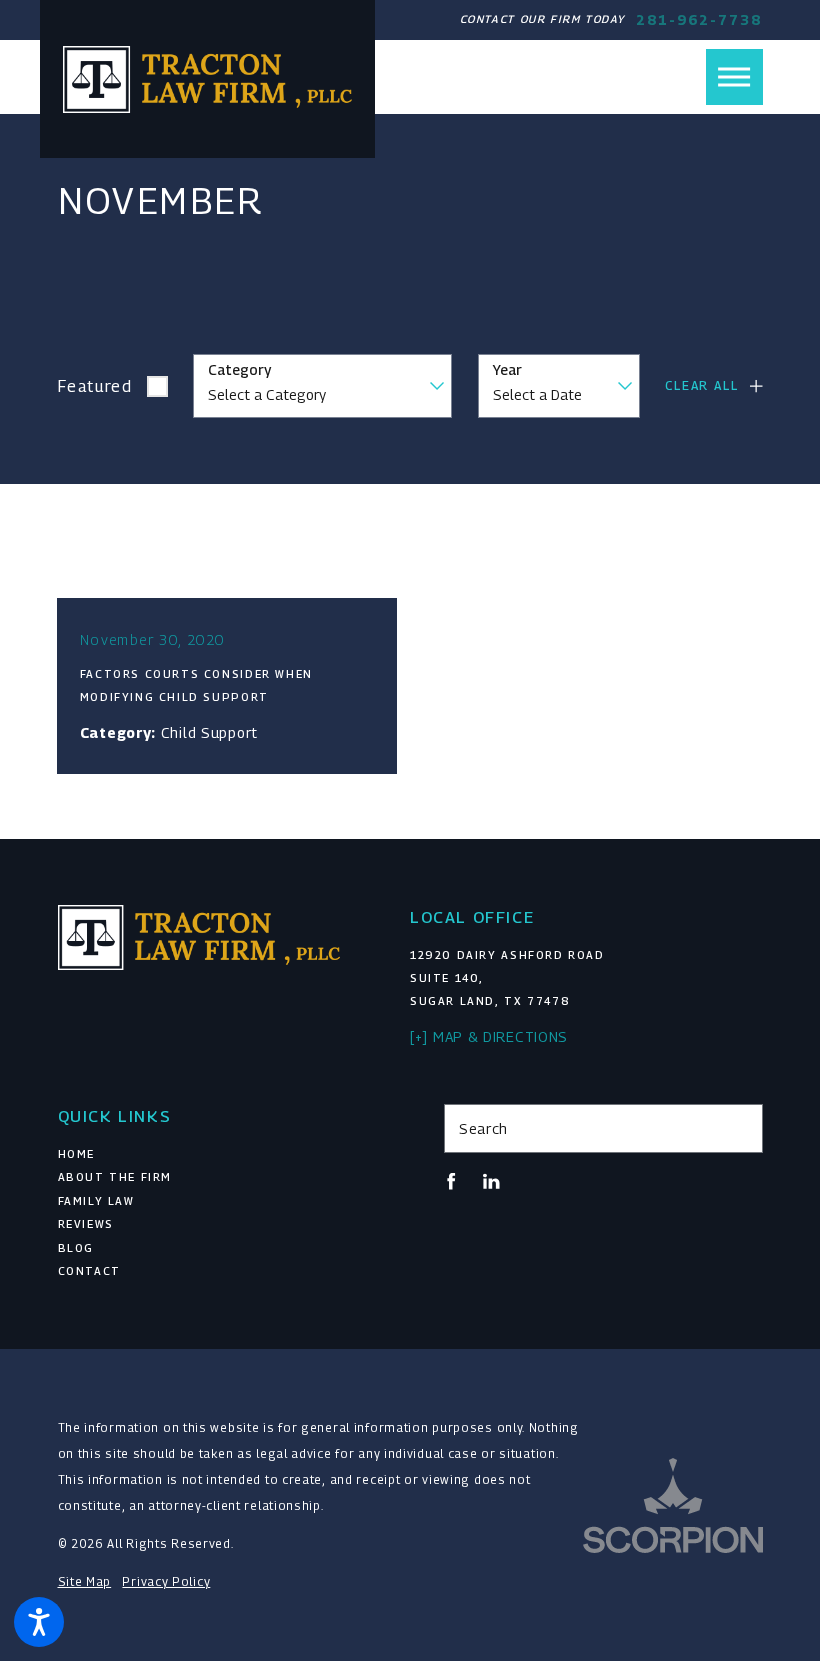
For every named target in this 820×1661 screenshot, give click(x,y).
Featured (95, 386)
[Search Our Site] (740, 1129)
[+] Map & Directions (489, 1036)
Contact (89, 1271)
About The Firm (115, 1177)
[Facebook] (451, 1181)
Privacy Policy (166, 1582)
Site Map (85, 1582)
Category (239, 370)
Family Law (96, 1201)
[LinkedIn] (491, 1181)
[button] (39, 1622)
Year (507, 370)
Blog (76, 1248)
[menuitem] (217, 1154)
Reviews (86, 1224)
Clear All (701, 385)
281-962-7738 (699, 20)
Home (76, 1154)
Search (483, 1128)
